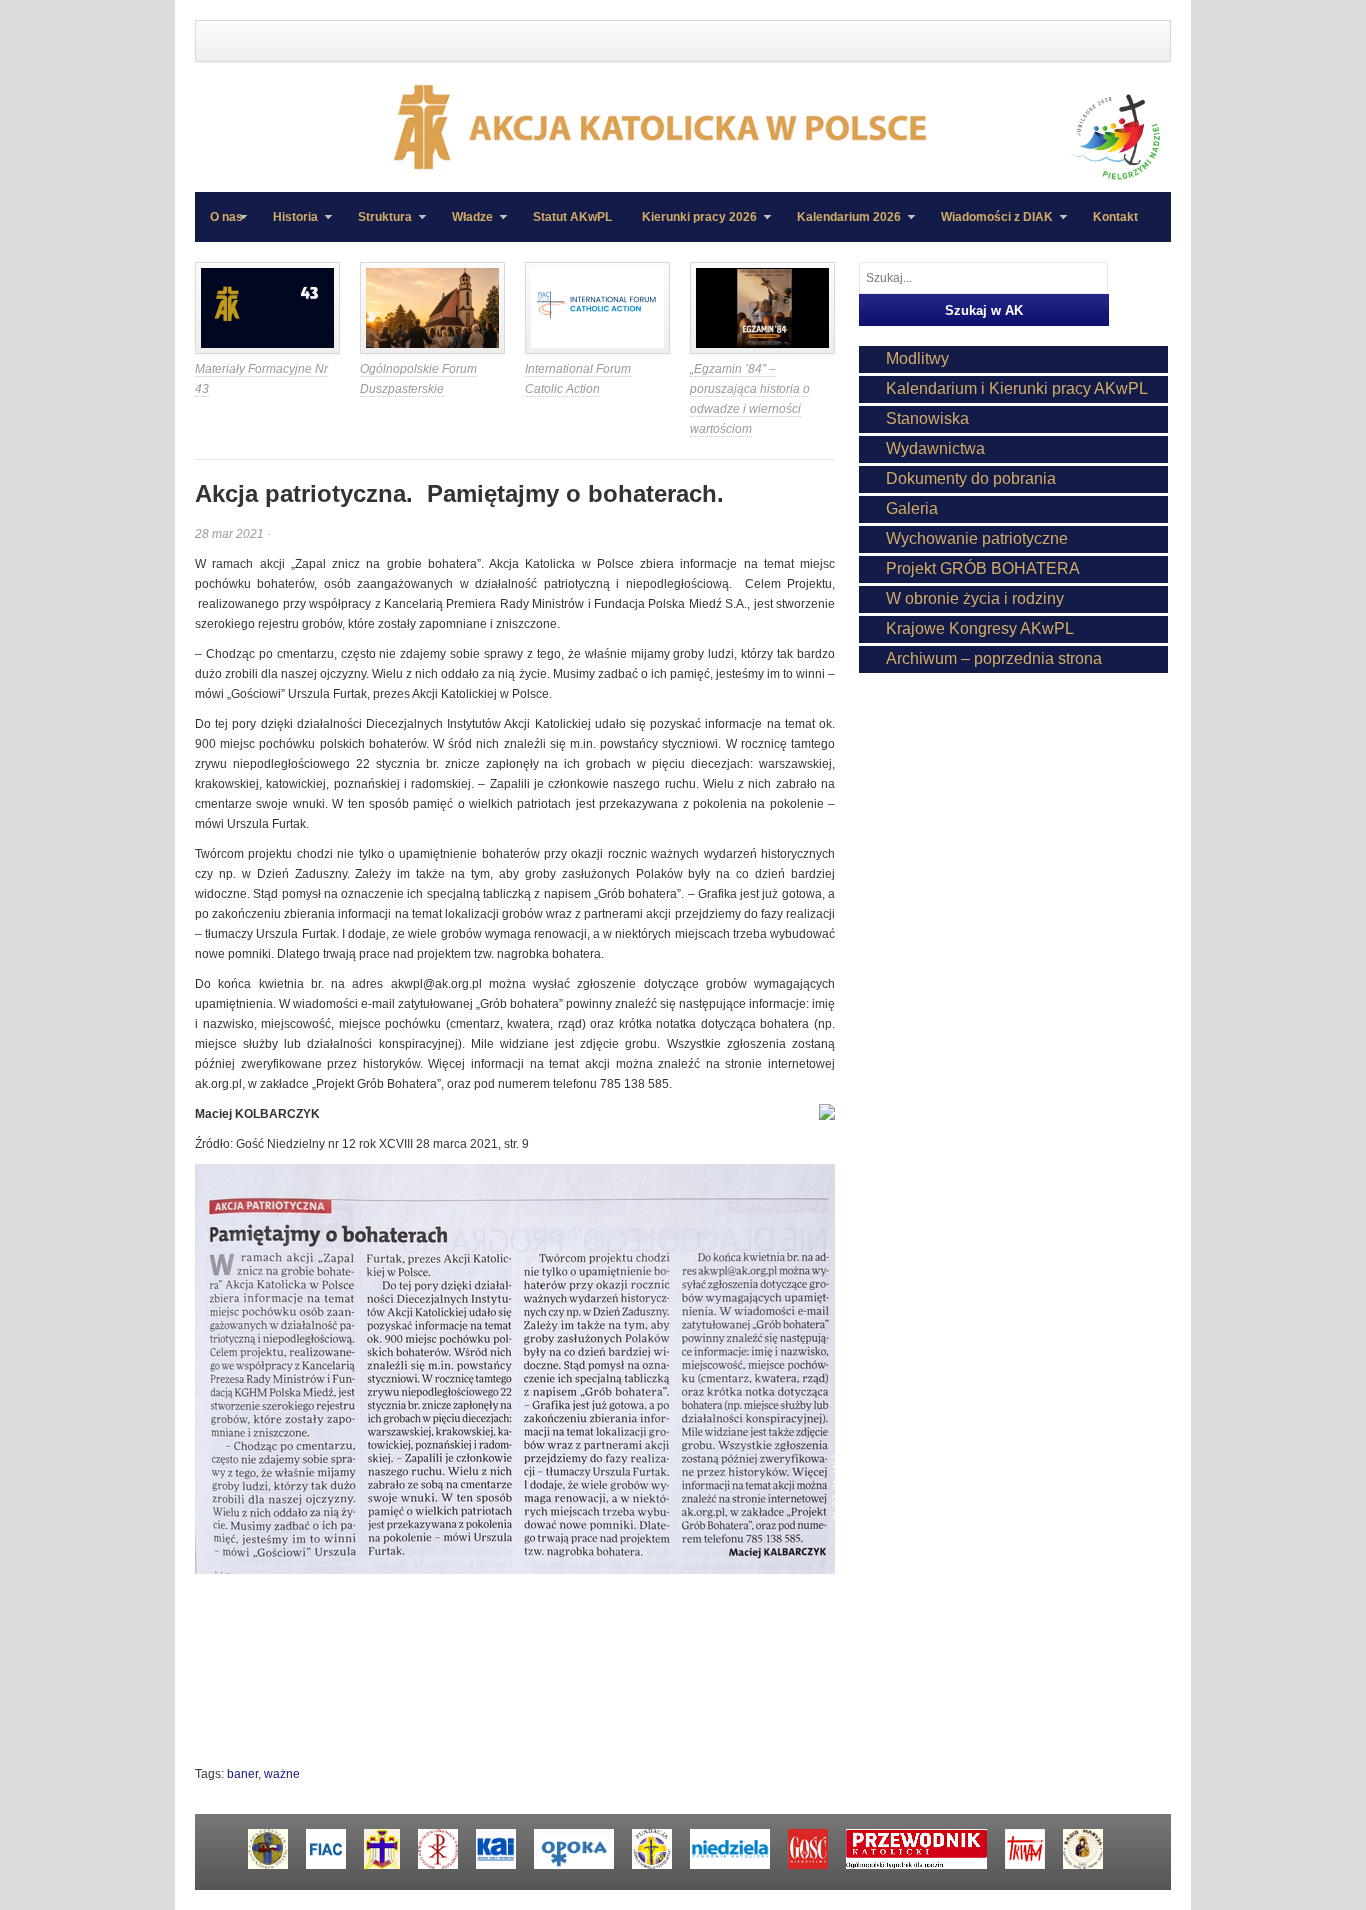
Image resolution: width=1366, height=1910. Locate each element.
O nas (226, 217)
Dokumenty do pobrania (971, 478)
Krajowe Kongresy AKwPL (980, 628)
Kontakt (1115, 217)
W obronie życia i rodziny (975, 598)
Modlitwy (917, 358)
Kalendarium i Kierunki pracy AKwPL (1017, 388)
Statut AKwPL (572, 217)
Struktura (377, 226)
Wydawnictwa (935, 448)
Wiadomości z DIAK (989, 226)
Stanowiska (927, 418)
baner (242, 1774)
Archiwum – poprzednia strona (994, 658)
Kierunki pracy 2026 (692, 226)
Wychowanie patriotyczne (977, 538)
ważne (282, 1774)
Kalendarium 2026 (841, 226)
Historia (288, 226)
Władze (465, 226)
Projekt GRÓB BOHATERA (983, 568)
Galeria (912, 508)
